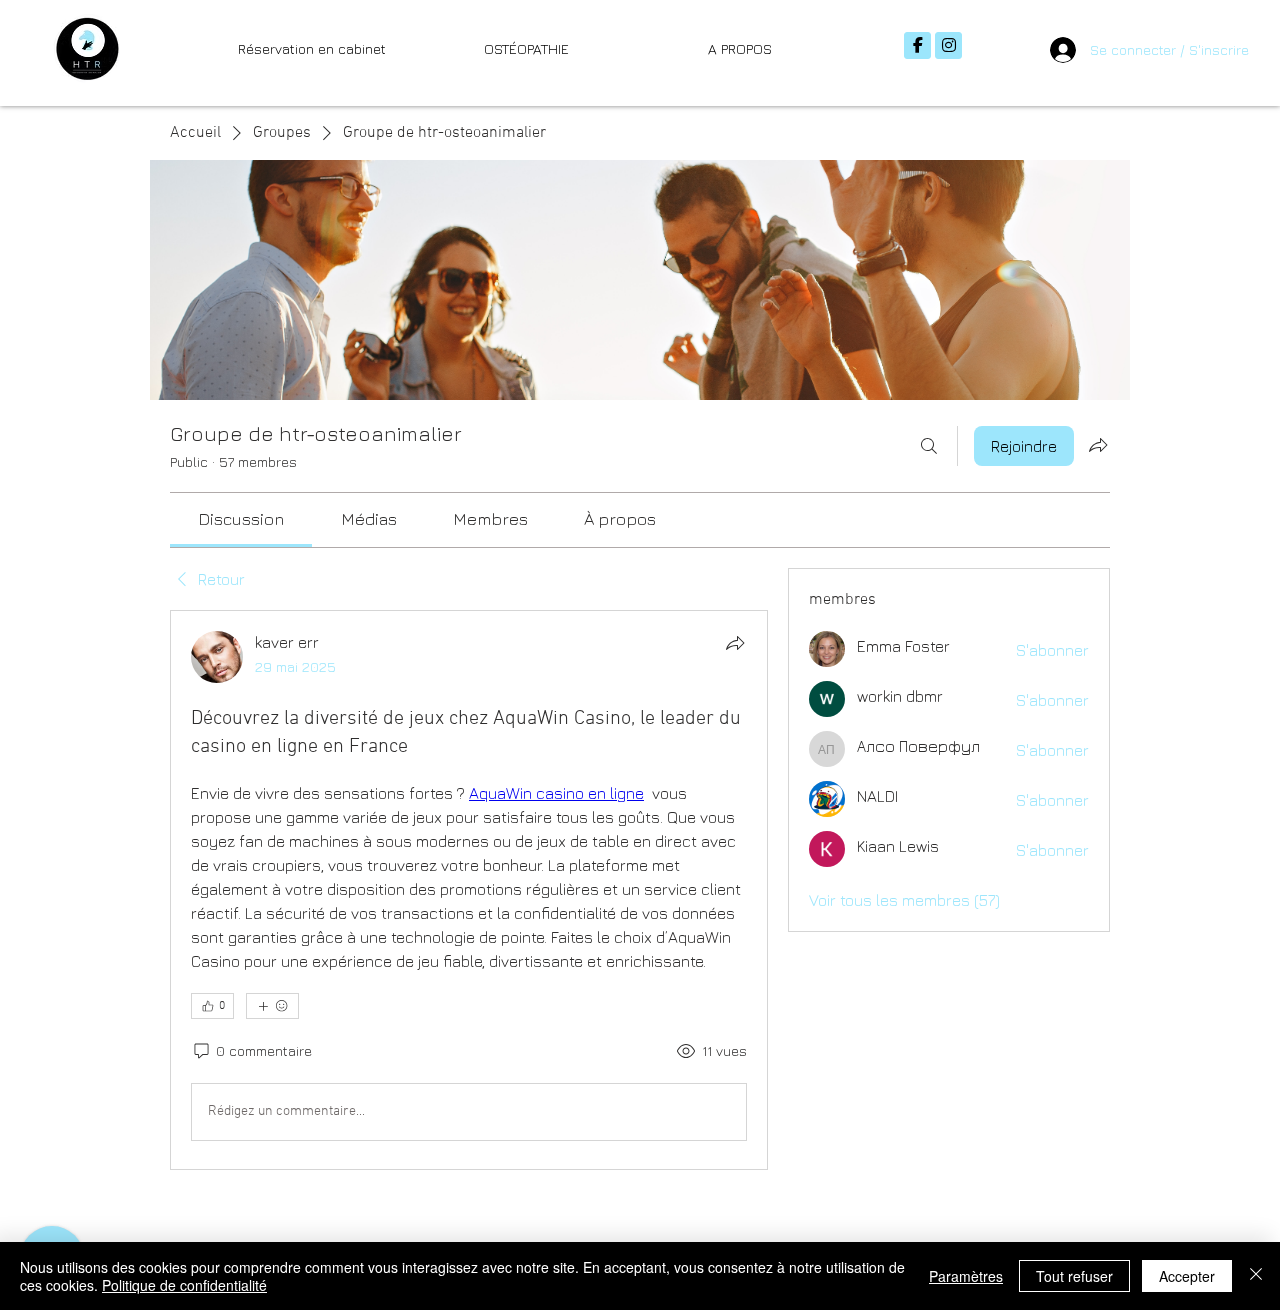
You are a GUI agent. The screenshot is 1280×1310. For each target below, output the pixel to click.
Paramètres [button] (966, 1276)
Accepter (1187, 1276)
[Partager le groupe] (1098, 445)
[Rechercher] (929, 446)
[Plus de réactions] (272, 1006)
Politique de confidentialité (184, 1285)
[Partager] (735, 643)
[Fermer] (1256, 1276)
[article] (469, 890)
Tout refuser (1074, 1276)
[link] (241, 519)
